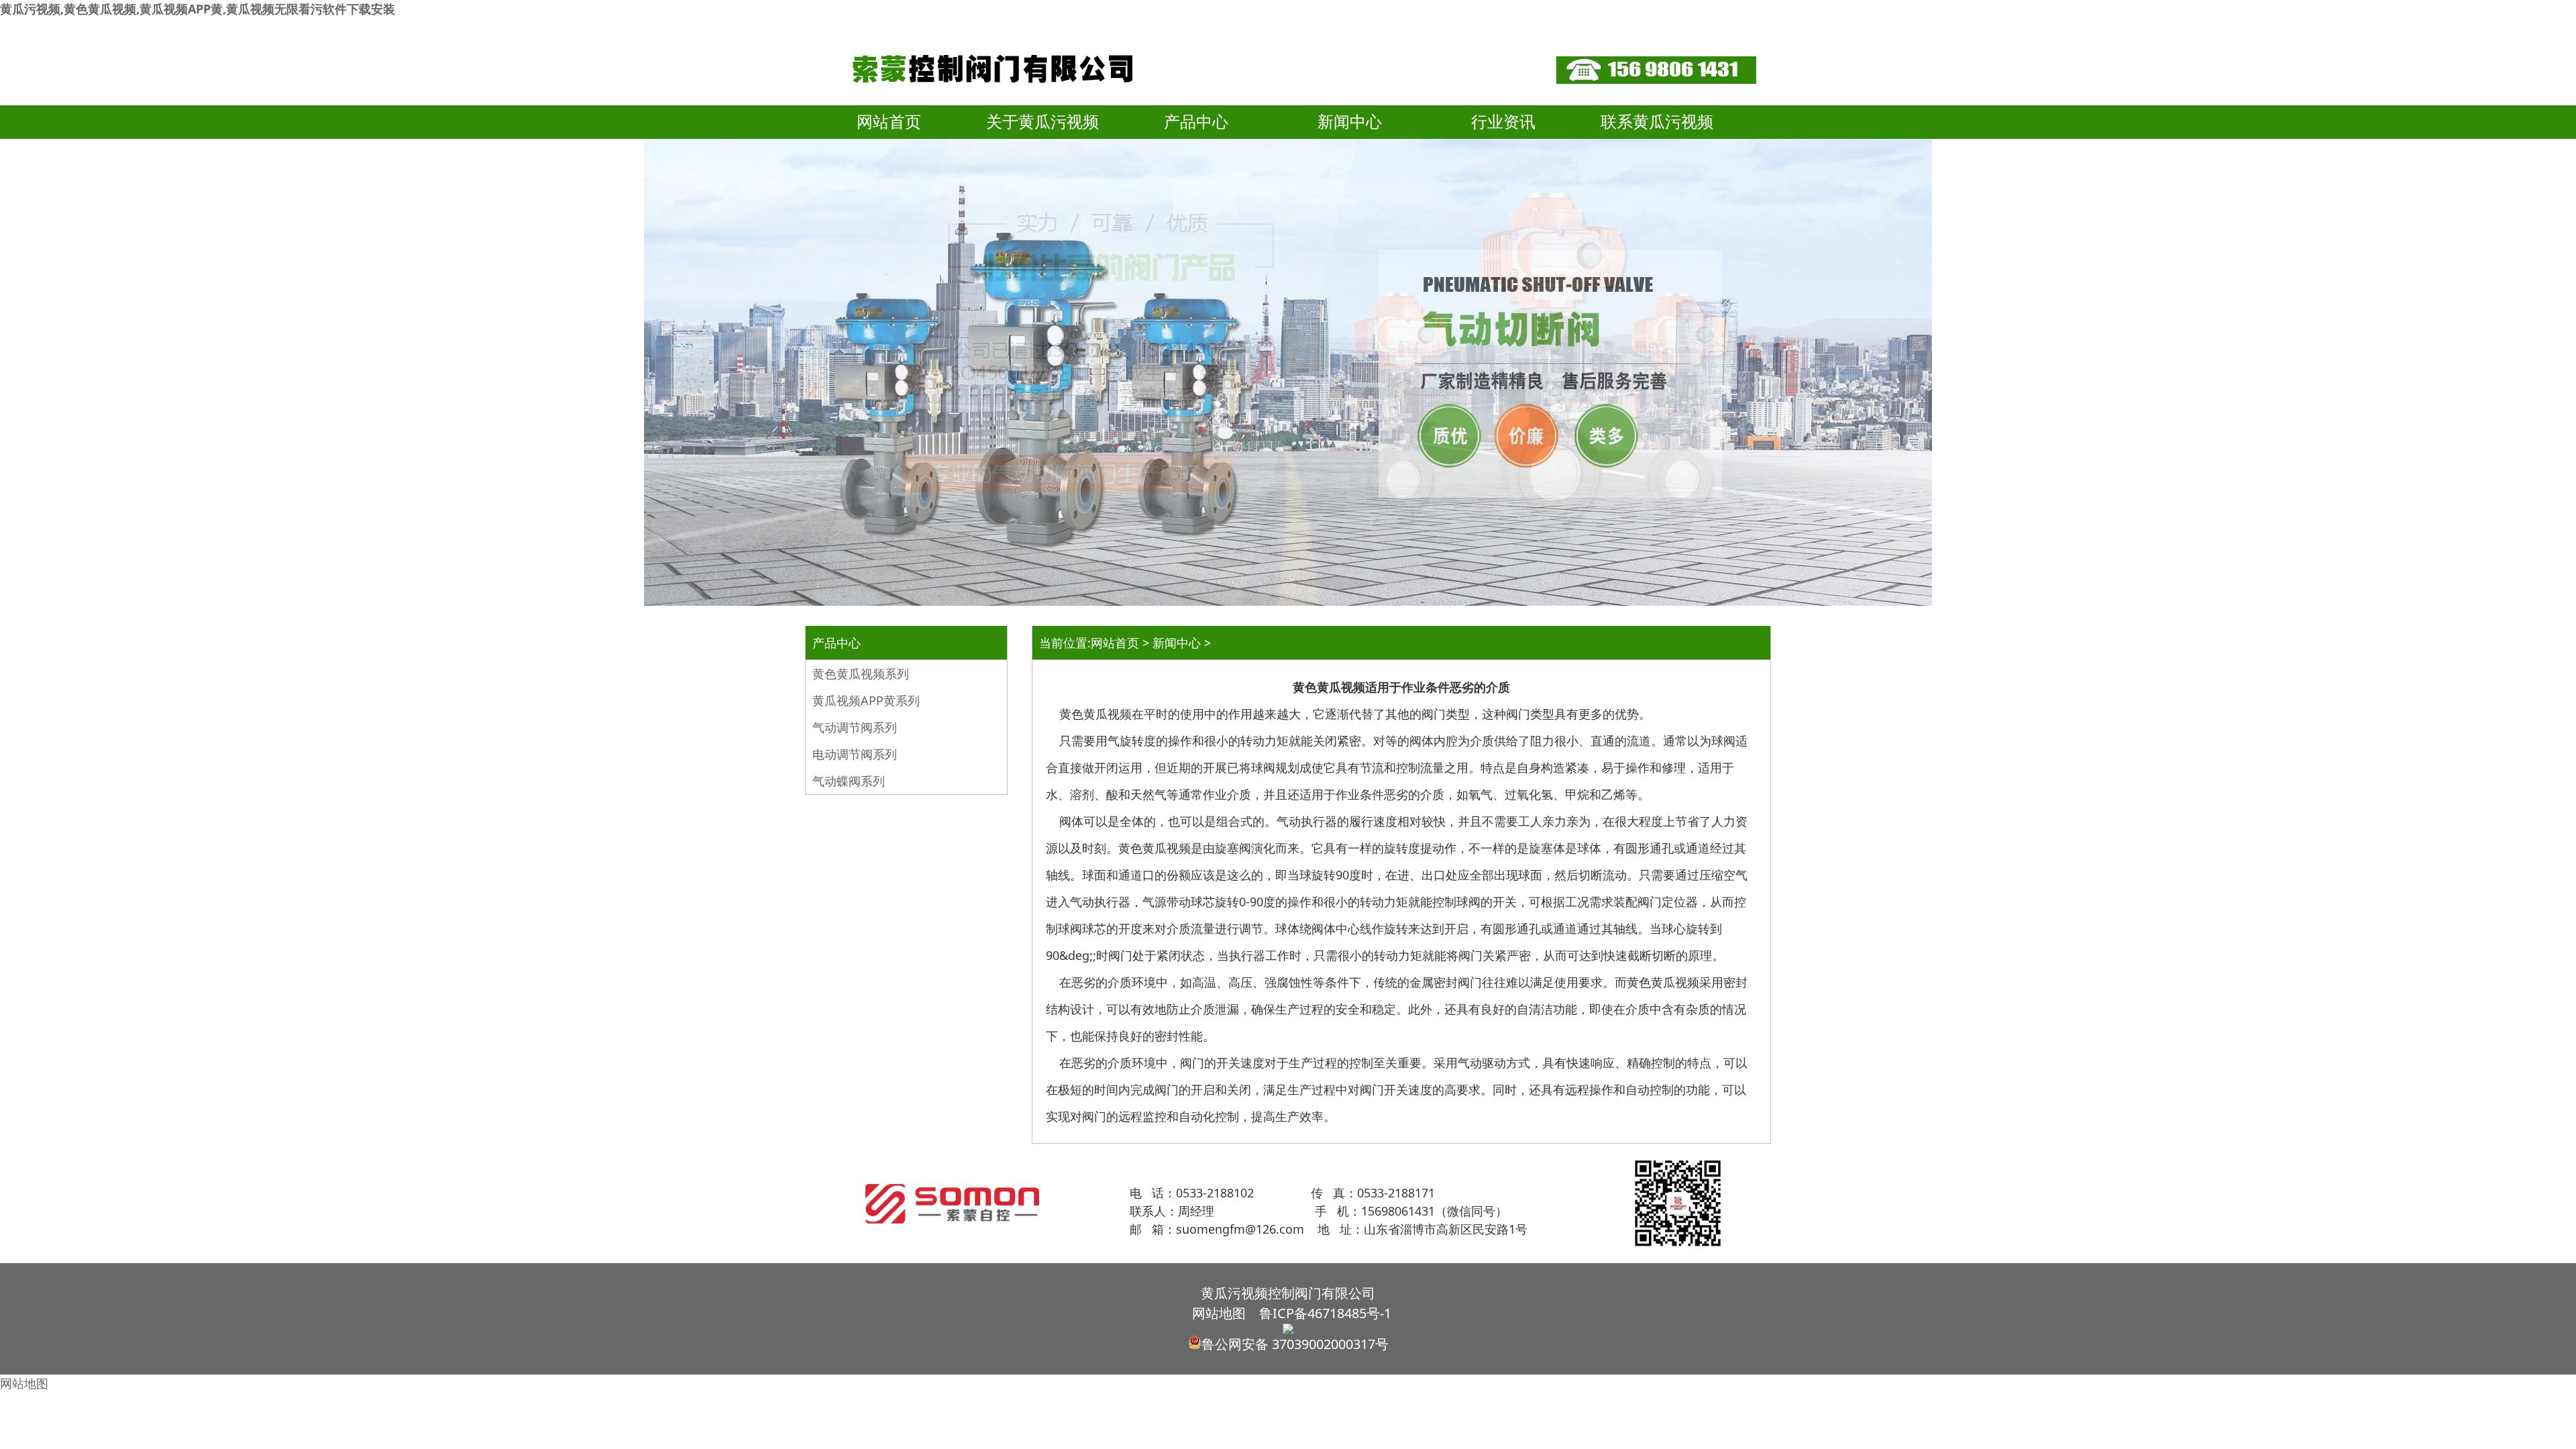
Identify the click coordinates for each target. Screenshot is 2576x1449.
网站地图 (1219, 1313)
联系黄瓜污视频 (1657, 122)
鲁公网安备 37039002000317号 (1295, 1344)
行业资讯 (1503, 122)
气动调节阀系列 (855, 727)
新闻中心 (1350, 122)
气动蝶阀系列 (849, 781)
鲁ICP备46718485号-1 (1325, 1313)
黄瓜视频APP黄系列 (866, 700)
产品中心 (1196, 122)
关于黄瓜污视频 (1042, 122)
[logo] (997, 101)
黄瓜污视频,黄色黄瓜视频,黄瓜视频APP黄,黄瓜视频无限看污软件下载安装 (198, 9)
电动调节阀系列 (855, 754)
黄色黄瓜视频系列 (861, 674)
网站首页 (889, 122)
